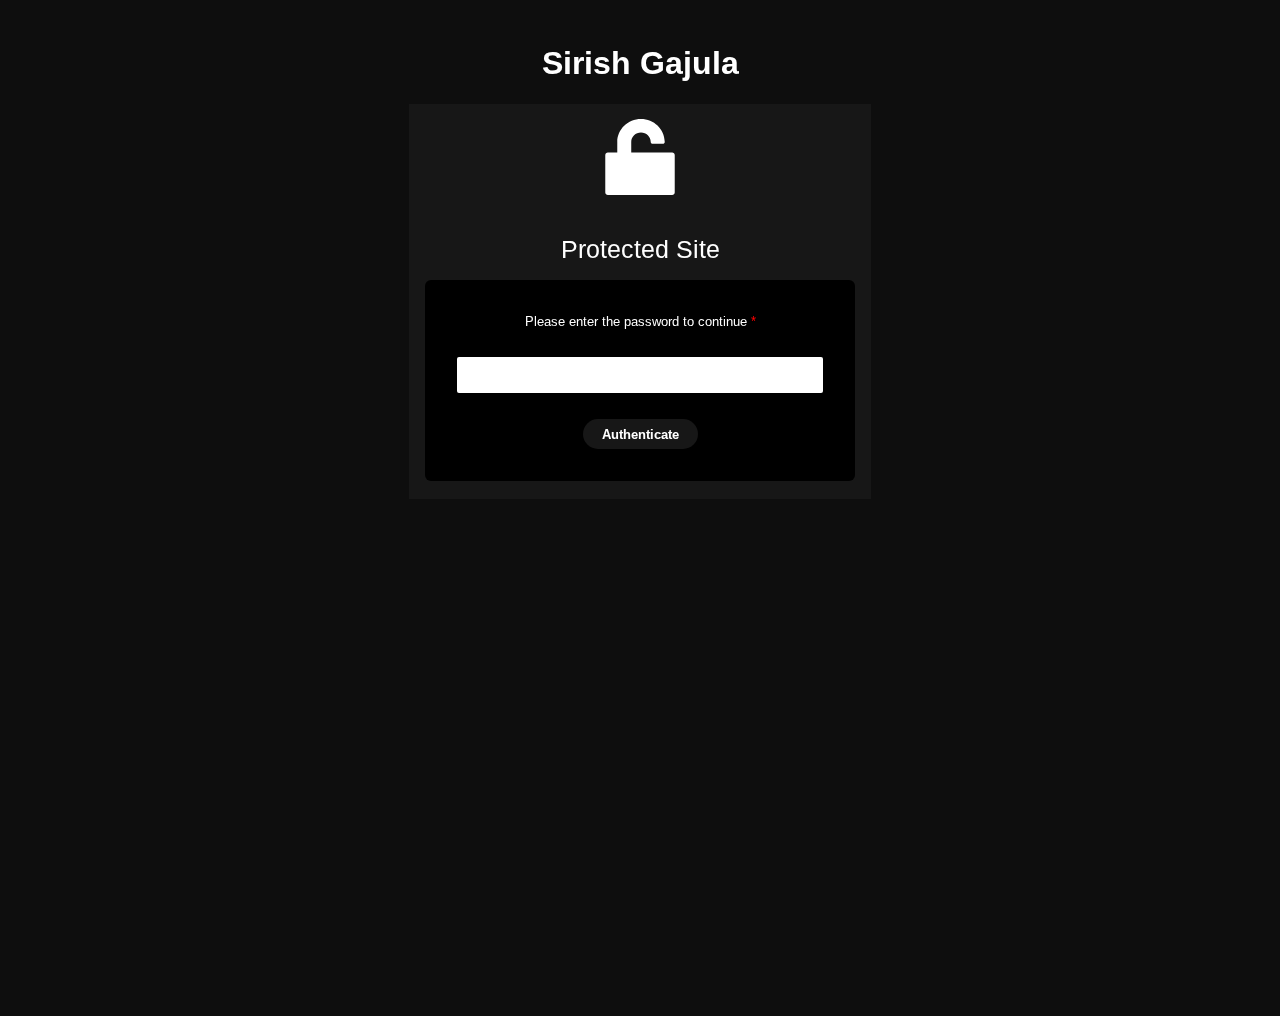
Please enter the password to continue (640, 321)
